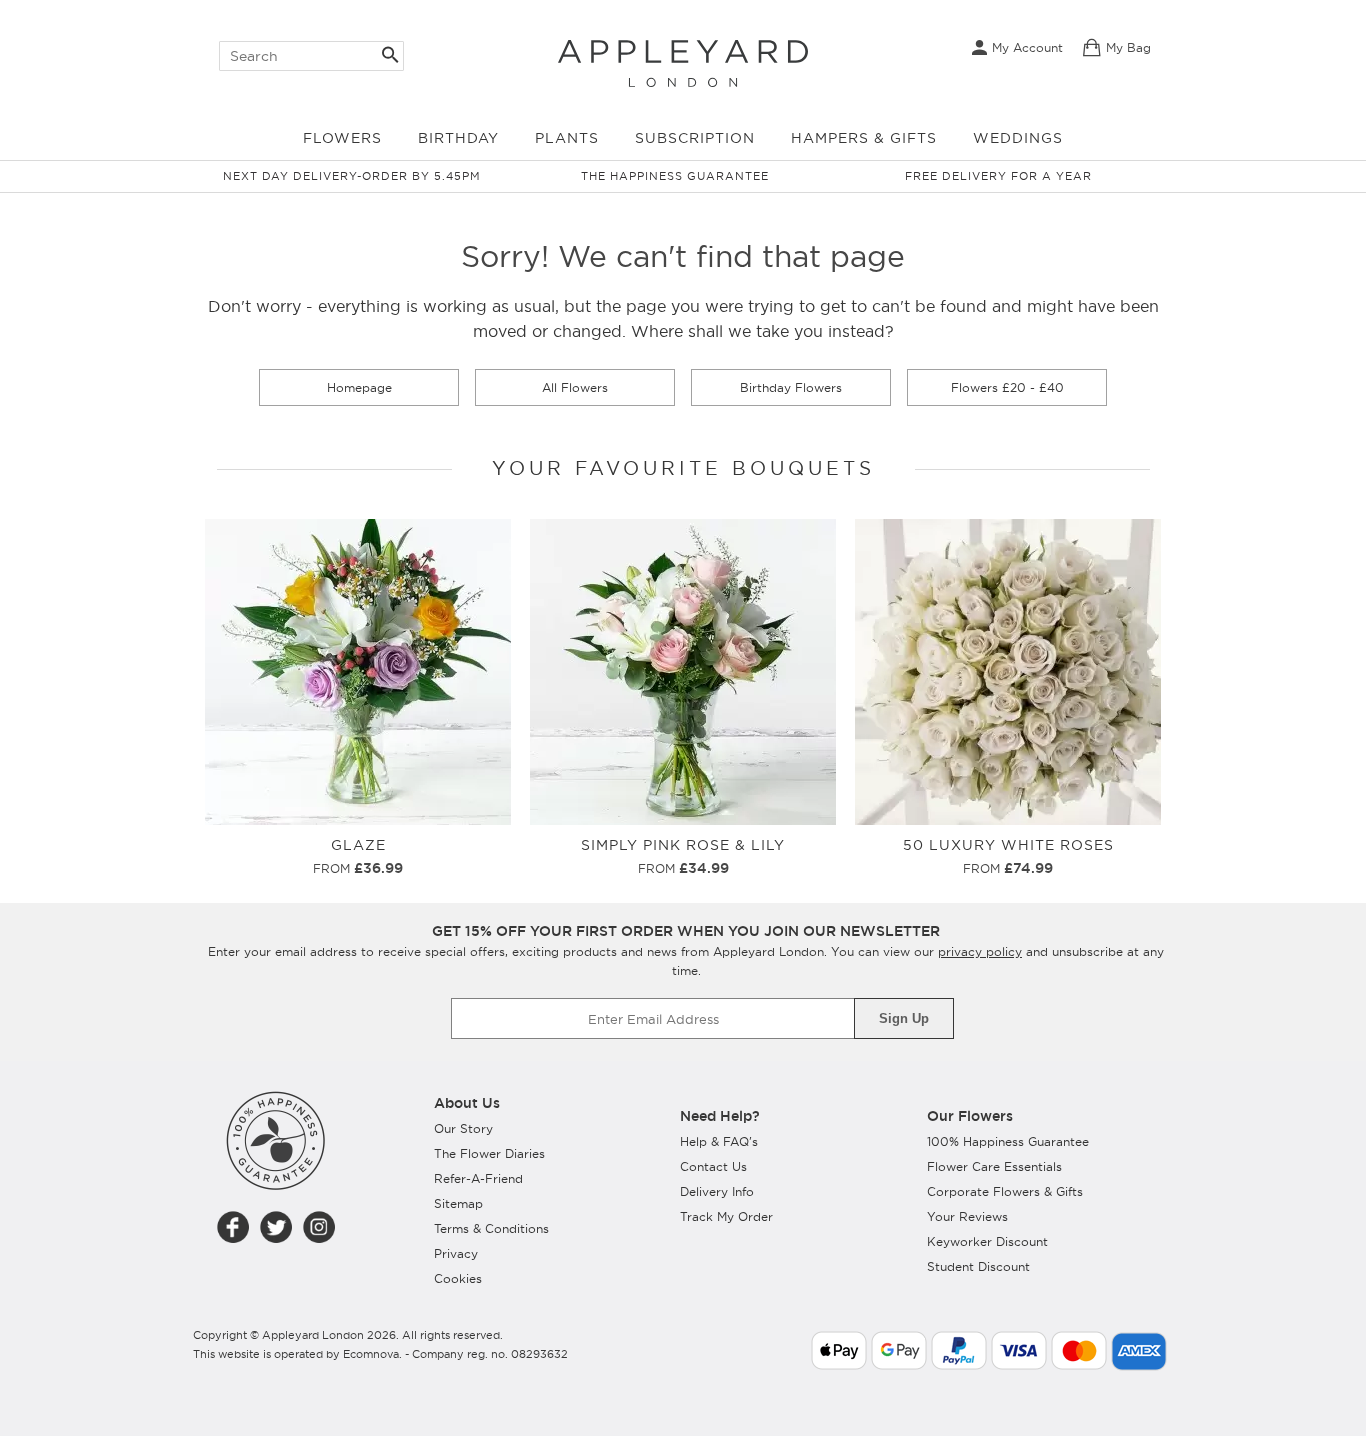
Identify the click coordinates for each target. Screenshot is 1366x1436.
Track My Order (726, 1216)
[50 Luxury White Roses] (1008, 527)
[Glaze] (358, 527)
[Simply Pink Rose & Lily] (683, 527)
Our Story (463, 1128)
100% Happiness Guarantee (1008, 1141)
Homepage (359, 387)
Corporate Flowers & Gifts (1005, 1191)
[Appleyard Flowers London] (683, 58)
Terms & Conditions (491, 1228)
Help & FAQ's (719, 1141)
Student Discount (978, 1266)
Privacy (456, 1253)
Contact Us (713, 1166)
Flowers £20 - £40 (1007, 387)
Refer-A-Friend (478, 1178)
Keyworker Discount (987, 1241)
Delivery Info (717, 1191)
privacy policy (980, 951)
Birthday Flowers (791, 387)
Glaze (358, 845)
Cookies (458, 1278)
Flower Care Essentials (994, 1166)
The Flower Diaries (489, 1153)
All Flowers (575, 387)
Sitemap (458, 1203)
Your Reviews (967, 1216)
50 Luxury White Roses (1008, 845)
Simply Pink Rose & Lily (683, 845)
